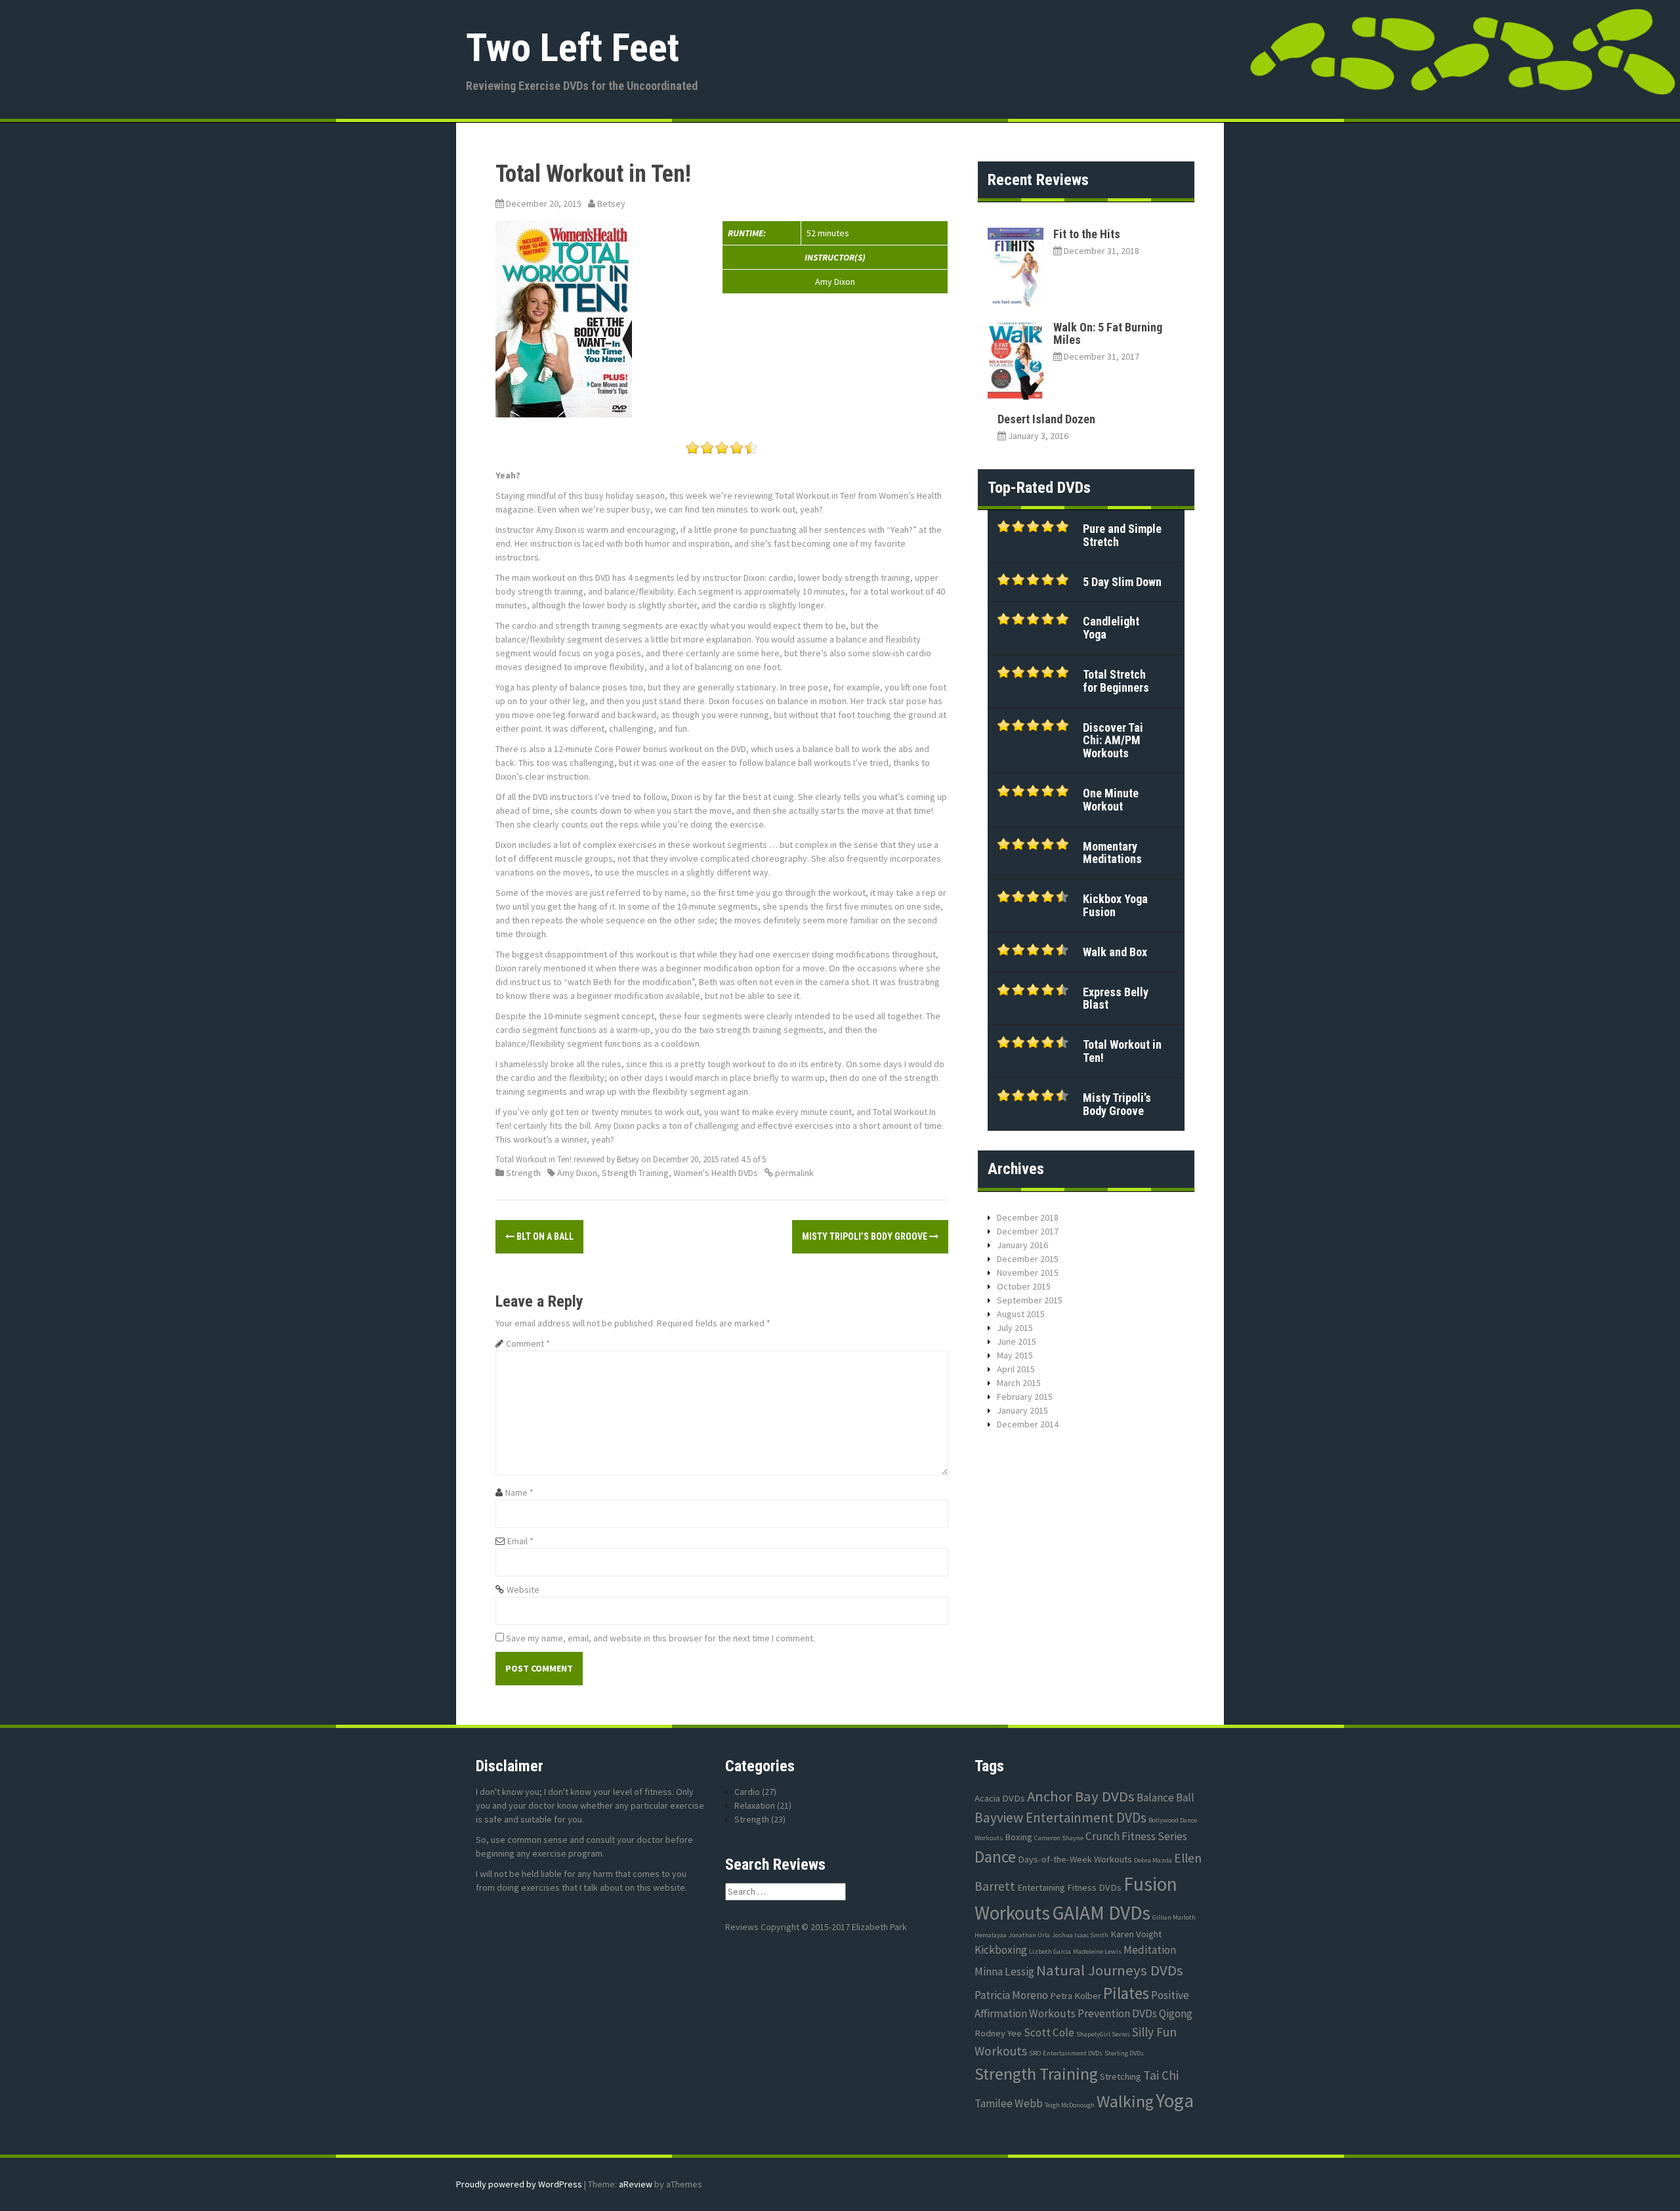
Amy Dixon (577, 1173)
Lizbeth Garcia (1050, 1951)
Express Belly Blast (1116, 999)
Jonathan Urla (1029, 1935)
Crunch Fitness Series (1136, 1836)
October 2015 (1024, 1286)
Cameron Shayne (1059, 1838)
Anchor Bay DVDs (1081, 1796)
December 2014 (1028, 1424)
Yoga (1175, 2100)
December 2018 (1028, 1217)
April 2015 (1016, 1369)
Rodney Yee (998, 2033)
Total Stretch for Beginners (1116, 681)
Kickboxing (1001, 1950)
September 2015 (1030, 1300)
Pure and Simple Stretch (1122, 535)
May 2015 (1015, 1355)
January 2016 (1022, 1245)
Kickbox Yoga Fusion (1115, 905)
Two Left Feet (573, 48)
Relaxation (755, 1805)
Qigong (1176, 2013)
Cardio (747, 1792)
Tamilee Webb (1009, 2103)
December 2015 (1028, 1259)
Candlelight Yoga (1111, 628)
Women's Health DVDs (716, 1173)
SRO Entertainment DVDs (1066, 2053)
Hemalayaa (991, 1935)
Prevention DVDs (1117, 2013)
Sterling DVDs (1124, 2053)
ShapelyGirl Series (1103, 2034)
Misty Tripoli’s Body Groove (866, 1236)
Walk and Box (1115, 952)
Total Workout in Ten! (1122, 1051)
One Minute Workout (1111, 800)
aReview (636, 2184)
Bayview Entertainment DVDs (1060, 1818)
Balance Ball (1165, 1798)
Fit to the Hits (1087, 234)
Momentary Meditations (1112, 853)
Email (520, 1541)
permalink (793, 1173)
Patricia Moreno (1011, 1995)
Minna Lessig (1004, 1971)
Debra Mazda (1153, 1860)
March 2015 (1019, 1383)
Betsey (611, 203)
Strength (523, 1173)
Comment (528, 1343)
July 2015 (1015, 1328)
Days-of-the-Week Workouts (1075, 1859)
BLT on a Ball (544, 1236)
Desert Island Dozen (1046, 419)
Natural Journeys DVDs (1110, 1970)
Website (523, 1590)
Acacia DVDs (1000, 1798)
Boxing (1018, 1837)
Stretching (1121, 2076)
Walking (1125, 2101)
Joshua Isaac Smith (1080, 1935)
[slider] (722, 448)
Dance (995, 1857)
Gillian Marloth (1174, 1917)
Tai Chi (1161, 2075)
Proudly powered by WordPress (519, 2184)
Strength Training (635, 1173)
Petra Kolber (1076, 1996)
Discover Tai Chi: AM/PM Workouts (1113, 741)
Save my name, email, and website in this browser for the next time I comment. (661, 1638)
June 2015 (1017, 1341)
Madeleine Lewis (1097, 1951)
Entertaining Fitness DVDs (1069, 1887)
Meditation (1150, 1950)
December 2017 (1028, 1231)
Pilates (1126, 1993)
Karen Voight (1136, 1934)
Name (519, 1492)
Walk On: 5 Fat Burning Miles (1108, 334)
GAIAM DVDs (1101, 1913)
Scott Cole (1049, 2032)
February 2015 (1025, 1397)
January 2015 (1022, 1410)
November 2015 (1028, 1273)
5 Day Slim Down (1122, 582)
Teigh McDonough (1070, 2105)
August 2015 (1021, 1314)
